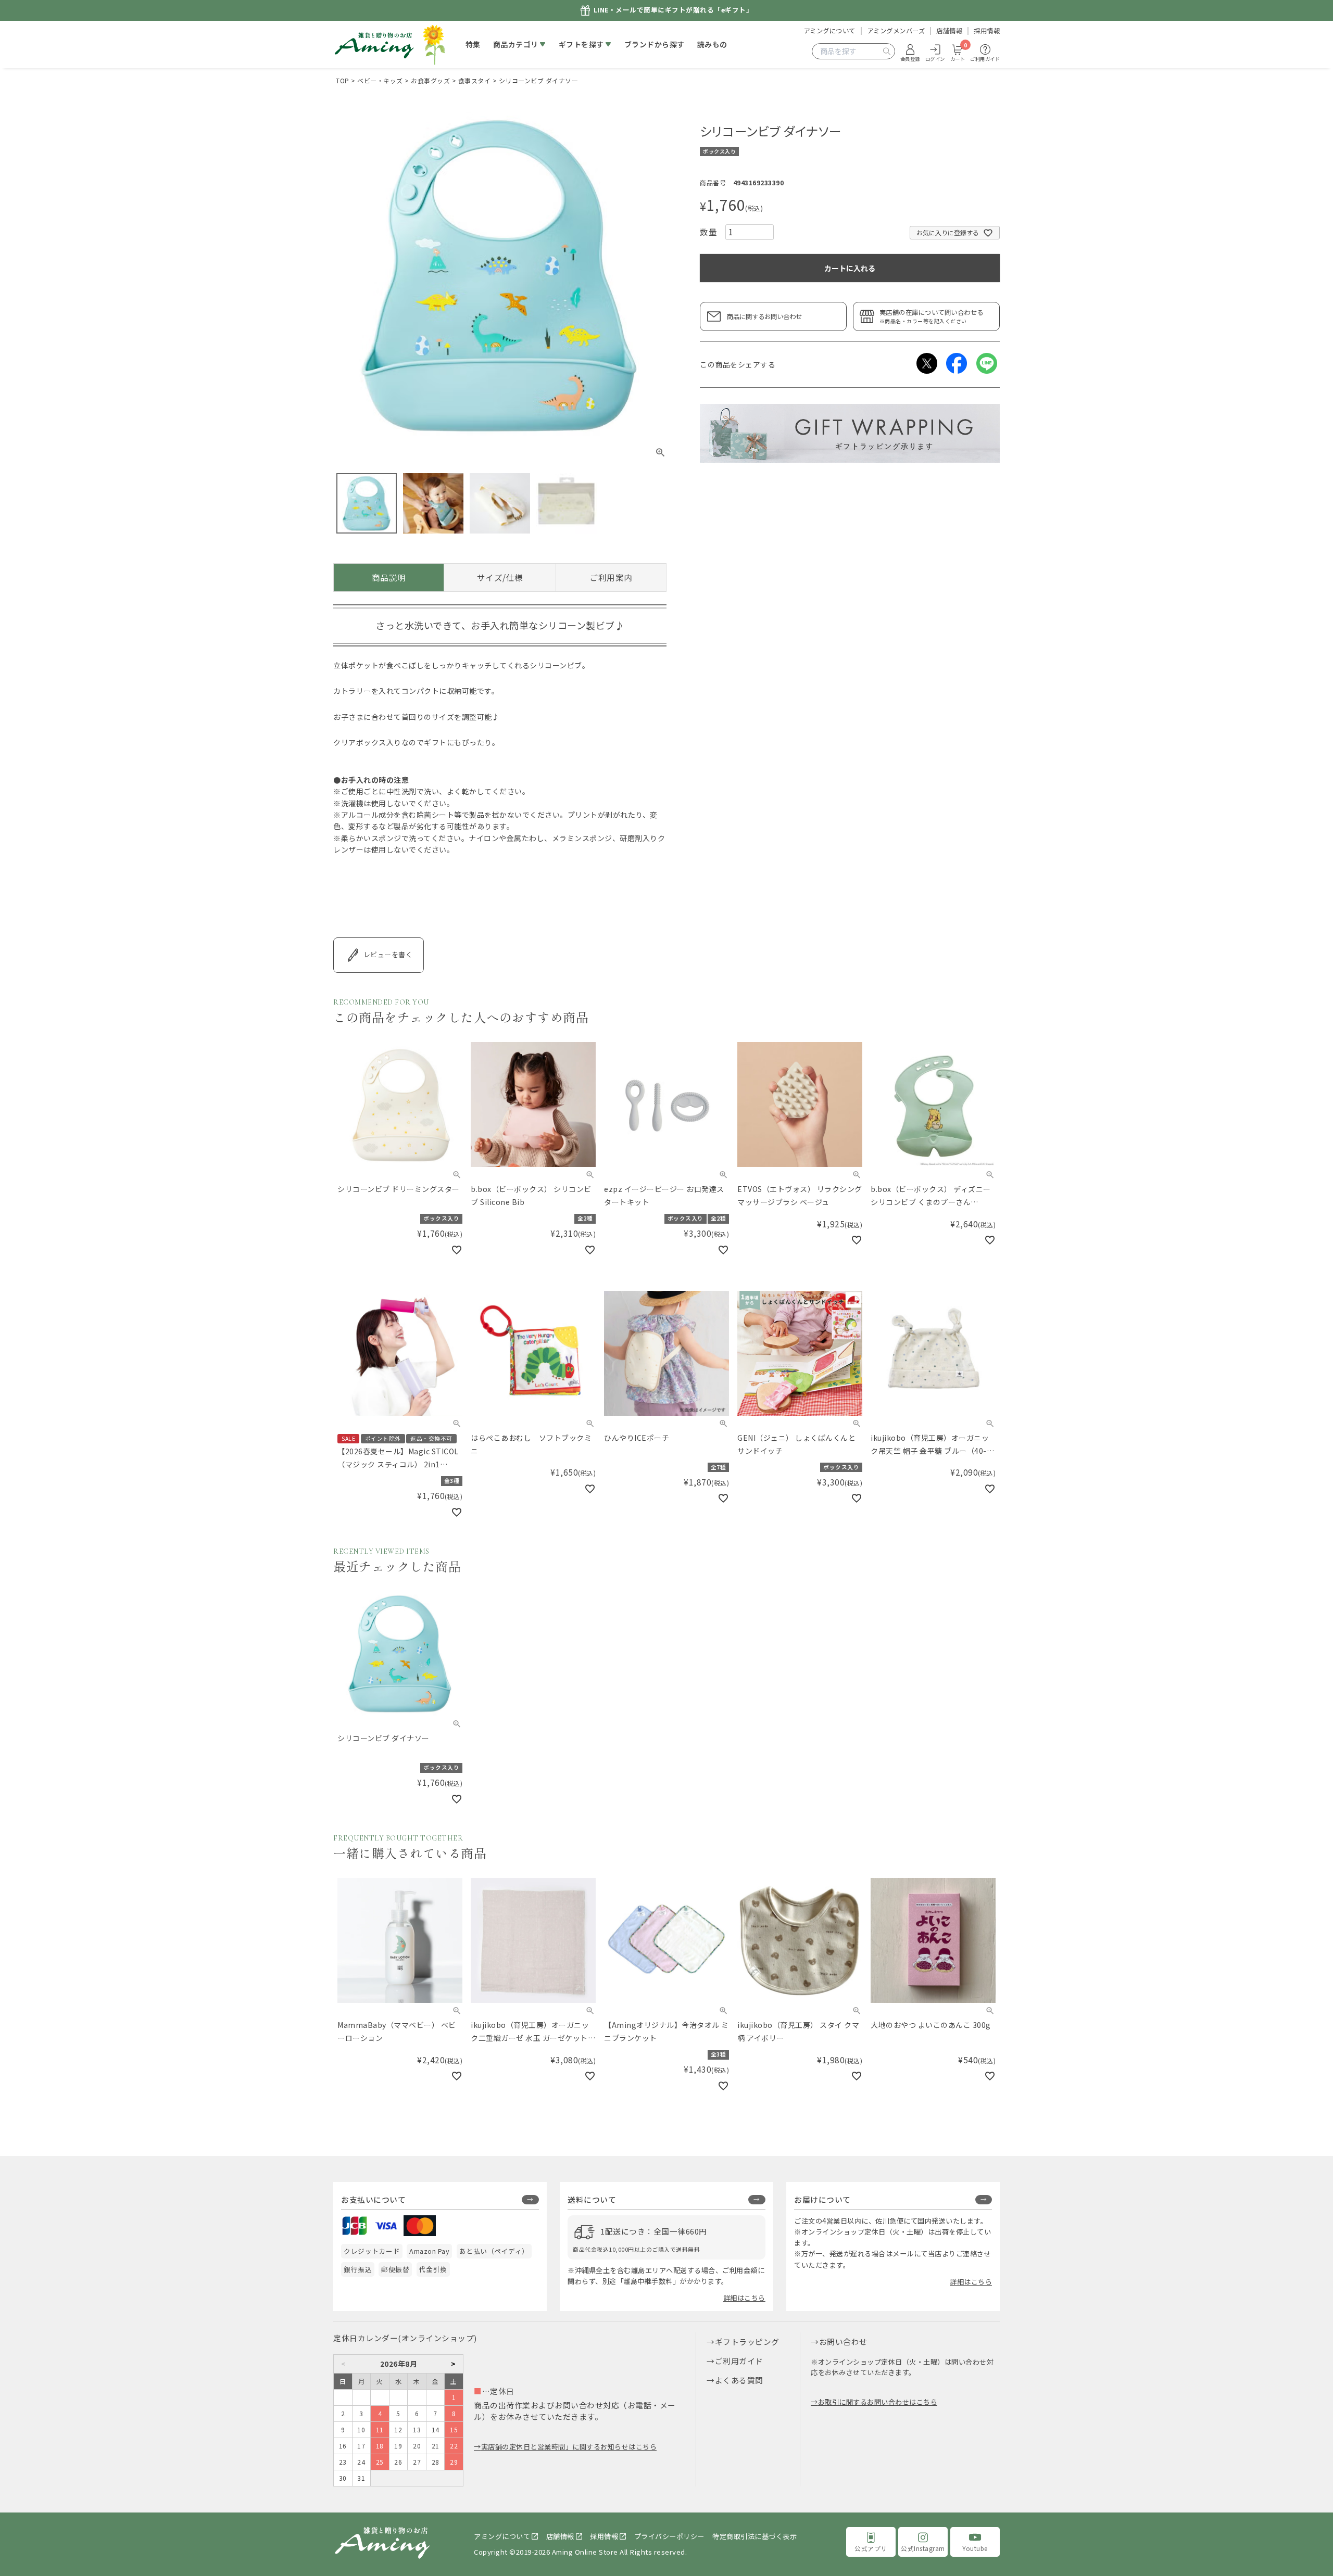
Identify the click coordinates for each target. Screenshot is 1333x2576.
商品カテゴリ (516, 44)
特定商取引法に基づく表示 (754, 2536)
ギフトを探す (581, 44)
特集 (473, 44)
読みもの (712, 44)
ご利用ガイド (739, 2361)
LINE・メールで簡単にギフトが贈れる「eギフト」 (674, 10)
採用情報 (987, 31)
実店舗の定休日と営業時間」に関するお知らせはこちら (569, 2447)
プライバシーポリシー (669, 2536)
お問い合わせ (843, 2342)
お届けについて (822, 2199)
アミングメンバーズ (896, 31)
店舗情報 (949, 31)
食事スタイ (475, 80)
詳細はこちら (744, 2298)
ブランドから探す (655, 44)
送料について (592, 2199)
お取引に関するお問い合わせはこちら (878, 2402)
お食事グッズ (430, 80)
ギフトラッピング (747, 2342)
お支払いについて (373, 2199)
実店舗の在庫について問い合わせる (932, 316)
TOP (343, 80)
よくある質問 (739, 2380)
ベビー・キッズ (380, 80)
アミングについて (829, 31)
